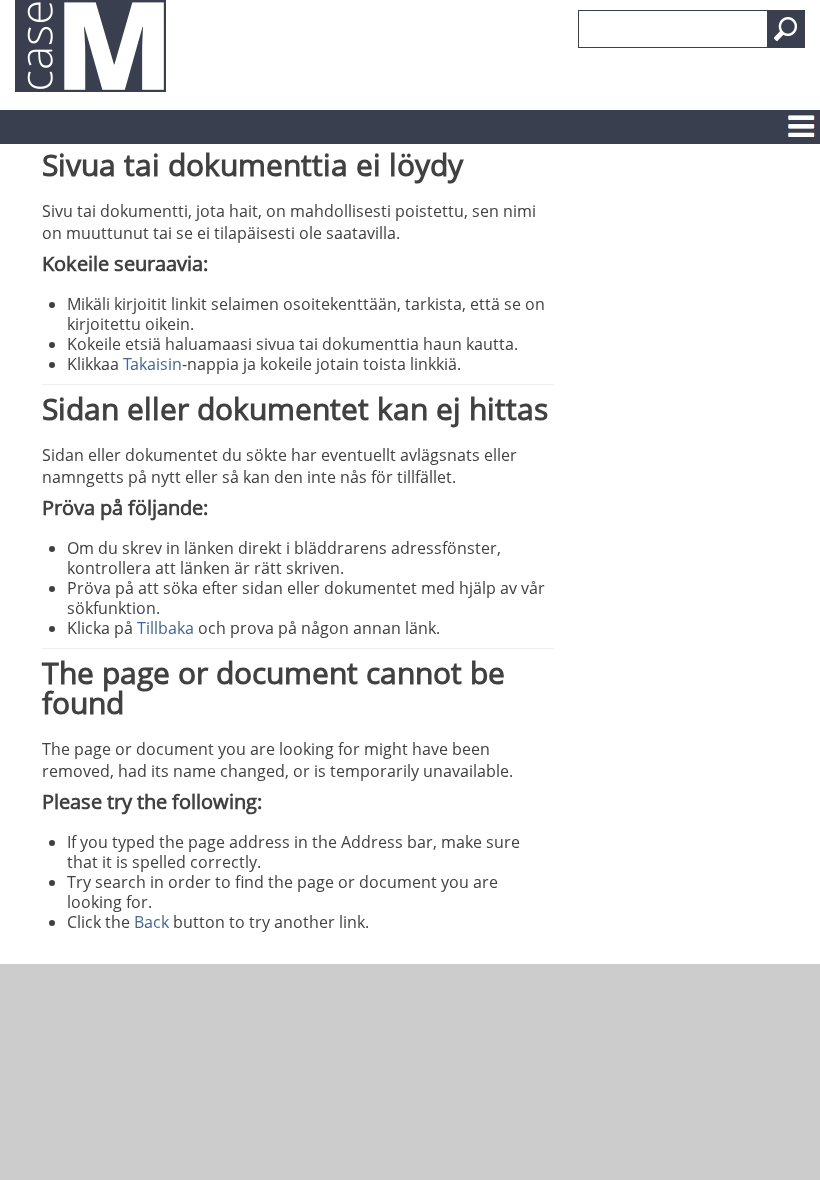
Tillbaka (165, 628)
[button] (786, 29)
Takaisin (152, 364)
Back (151, 922)
